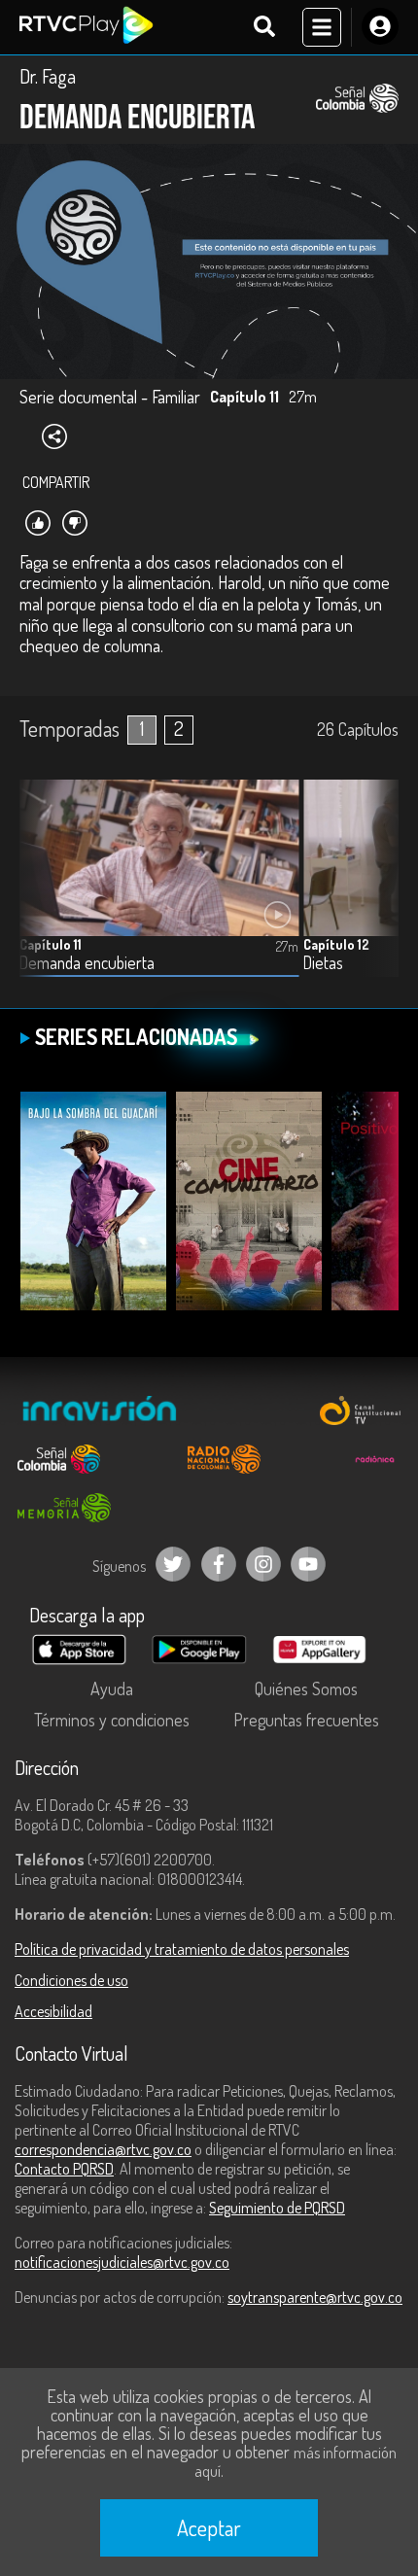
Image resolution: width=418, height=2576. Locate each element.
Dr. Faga (48, 76)
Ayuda (112, 1688)
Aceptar (209, 2527)
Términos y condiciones (112, 1720)
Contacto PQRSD (64, 2169)
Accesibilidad (53, 2011)
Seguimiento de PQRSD (277, 2208)
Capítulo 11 (51, 944)
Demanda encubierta (87, 963)
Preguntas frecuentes (306, 1720)
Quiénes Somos (306, 1688)
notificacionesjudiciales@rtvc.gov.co (122, 2262)
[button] (374, 892)
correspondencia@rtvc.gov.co (103, 2149)
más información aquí (296, 2462)
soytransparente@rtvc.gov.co (315, 2297)
